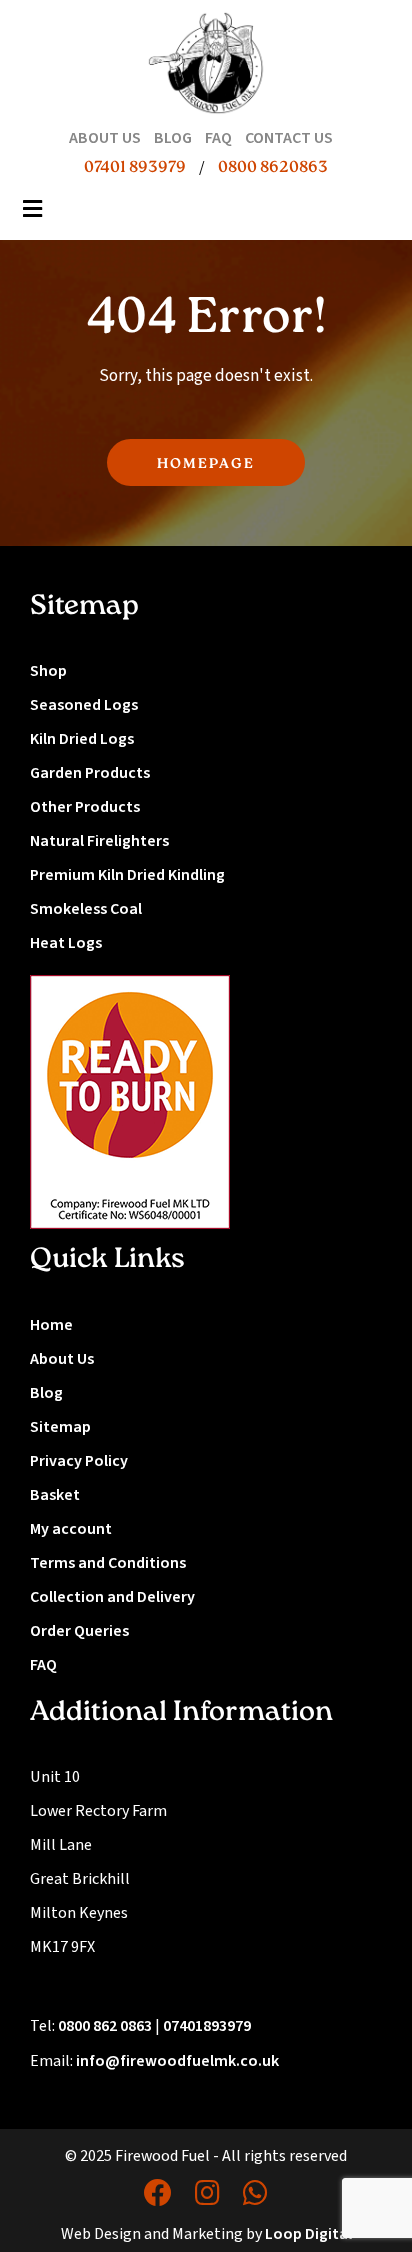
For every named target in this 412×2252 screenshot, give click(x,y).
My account (71, 1529)
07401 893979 (135, 168)
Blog (46, 1393)
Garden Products (90, 773)
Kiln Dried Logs (82, 739)
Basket (55, 1495)
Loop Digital (308, 2234)
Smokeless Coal (86, 909)
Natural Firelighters (99, 841)
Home (51, 1325)
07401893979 (207, 2026)
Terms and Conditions (108, 1563)
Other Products (85, 807)
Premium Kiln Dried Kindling (127, 875)
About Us (62, 1359)
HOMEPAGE (206, 464)
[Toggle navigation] (33, 215)
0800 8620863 (273, 168)
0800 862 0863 (105, 2026)
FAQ (43, 1665)
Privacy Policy (79, 1461)
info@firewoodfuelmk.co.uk (177, 2061)
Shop (48, 671)
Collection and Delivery (112, 1597)
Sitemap (60, 1427)
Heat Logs (66, 943)
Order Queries (79, 1631)
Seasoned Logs (84, 705)
